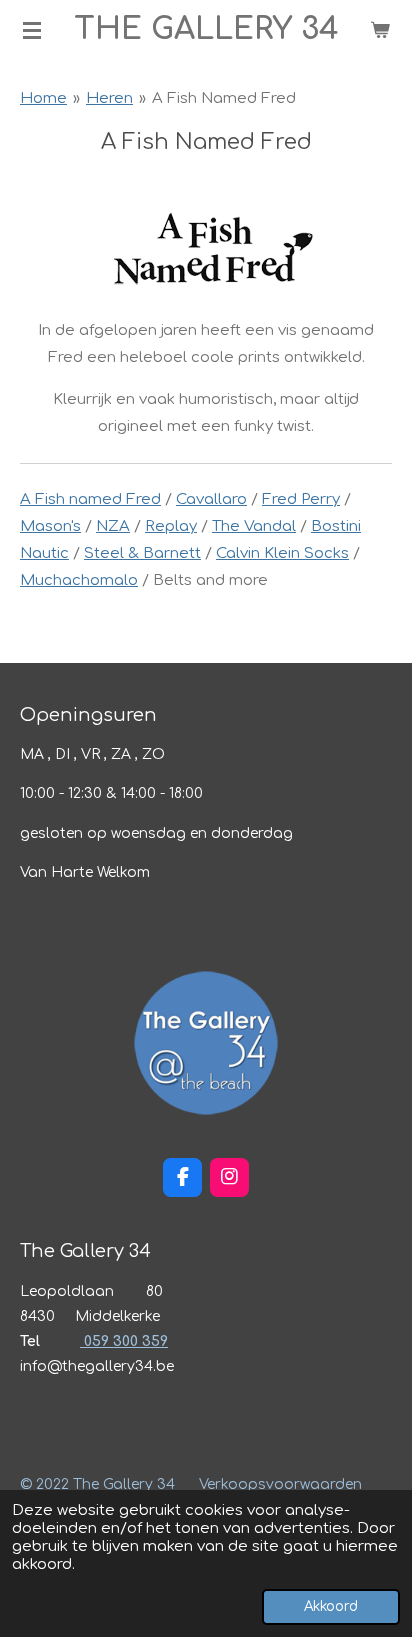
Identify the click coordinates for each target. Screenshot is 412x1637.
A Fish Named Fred (224, 98)
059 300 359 (124, 1341)
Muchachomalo (79, 580)
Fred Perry (301, 499)
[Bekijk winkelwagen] (380, 30)
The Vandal (254, 526)
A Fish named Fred (90, 499)
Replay (171, 526)
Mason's (50, 526)
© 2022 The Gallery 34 (97, 1484)
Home (43, 98)
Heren (109, 98)
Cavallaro (211, 499)
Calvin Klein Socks (282, 553)
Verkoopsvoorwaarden (280, 1484)
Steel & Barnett (142, 553)
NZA (113, 526)
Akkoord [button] (331, 1606)
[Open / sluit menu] (32, 30)
